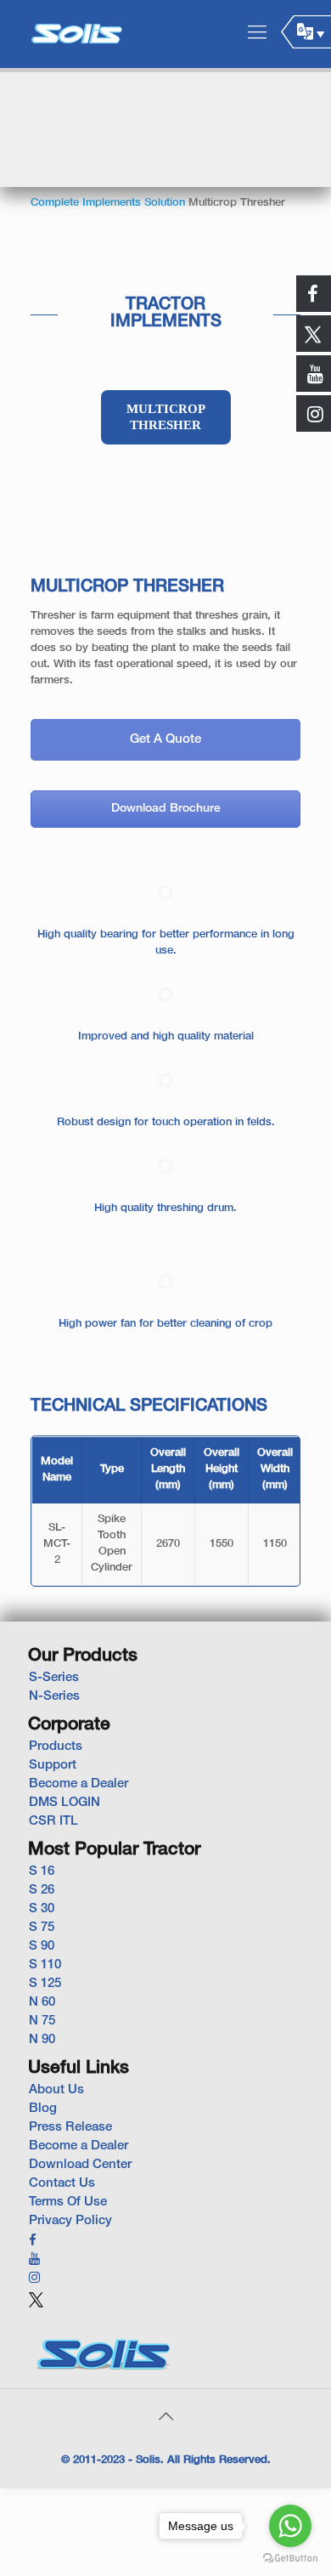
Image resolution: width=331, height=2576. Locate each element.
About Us (56, 2090)
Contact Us (62, 2183)
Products (56, 1747)
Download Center (80, 2165)
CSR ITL (53, 1821)
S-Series (54, 1678)
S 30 (42, 1909)
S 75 (42, 1928)
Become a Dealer (79, 1784)
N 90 (42, 2040)
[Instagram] (34, 2279)
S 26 (42, 1890)
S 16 (42, 1871)
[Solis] (76, 34)
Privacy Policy (70, 2221)
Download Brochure (166, 809)
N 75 (42, 2021)
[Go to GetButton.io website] (290, 2559)
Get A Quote (165, 739)
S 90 (42, 1946)
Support (53, 1765)
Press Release (70, 2127)
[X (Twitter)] (36, 2307)
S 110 (45, 1965)
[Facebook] (33, 2241)
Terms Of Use (68, 2202)
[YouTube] (34, 2260)
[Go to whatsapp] (290, 2526)
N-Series (54, 1696)
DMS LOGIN (65, 1803)
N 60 (42, 2002)
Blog (43, 2109)
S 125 (45, 1984)
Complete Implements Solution (108, 203)
